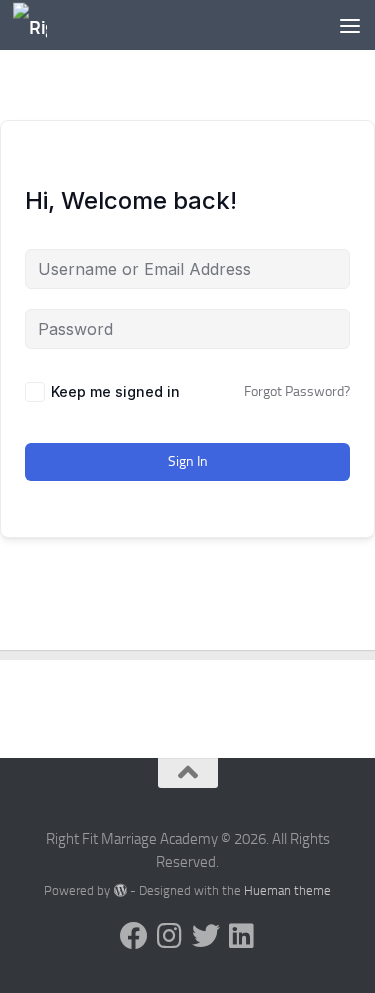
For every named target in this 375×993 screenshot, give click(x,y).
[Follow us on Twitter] (206, 936)
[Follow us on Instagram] (170, 936)
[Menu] (350, 25)
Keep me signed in (115, 391)
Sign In (188, 461)
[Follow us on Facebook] (134, 936)
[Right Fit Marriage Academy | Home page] (35, 25)
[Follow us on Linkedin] (242, 936)
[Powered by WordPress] (119, 890)
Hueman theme (287, 890)
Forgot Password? (297, 391)
